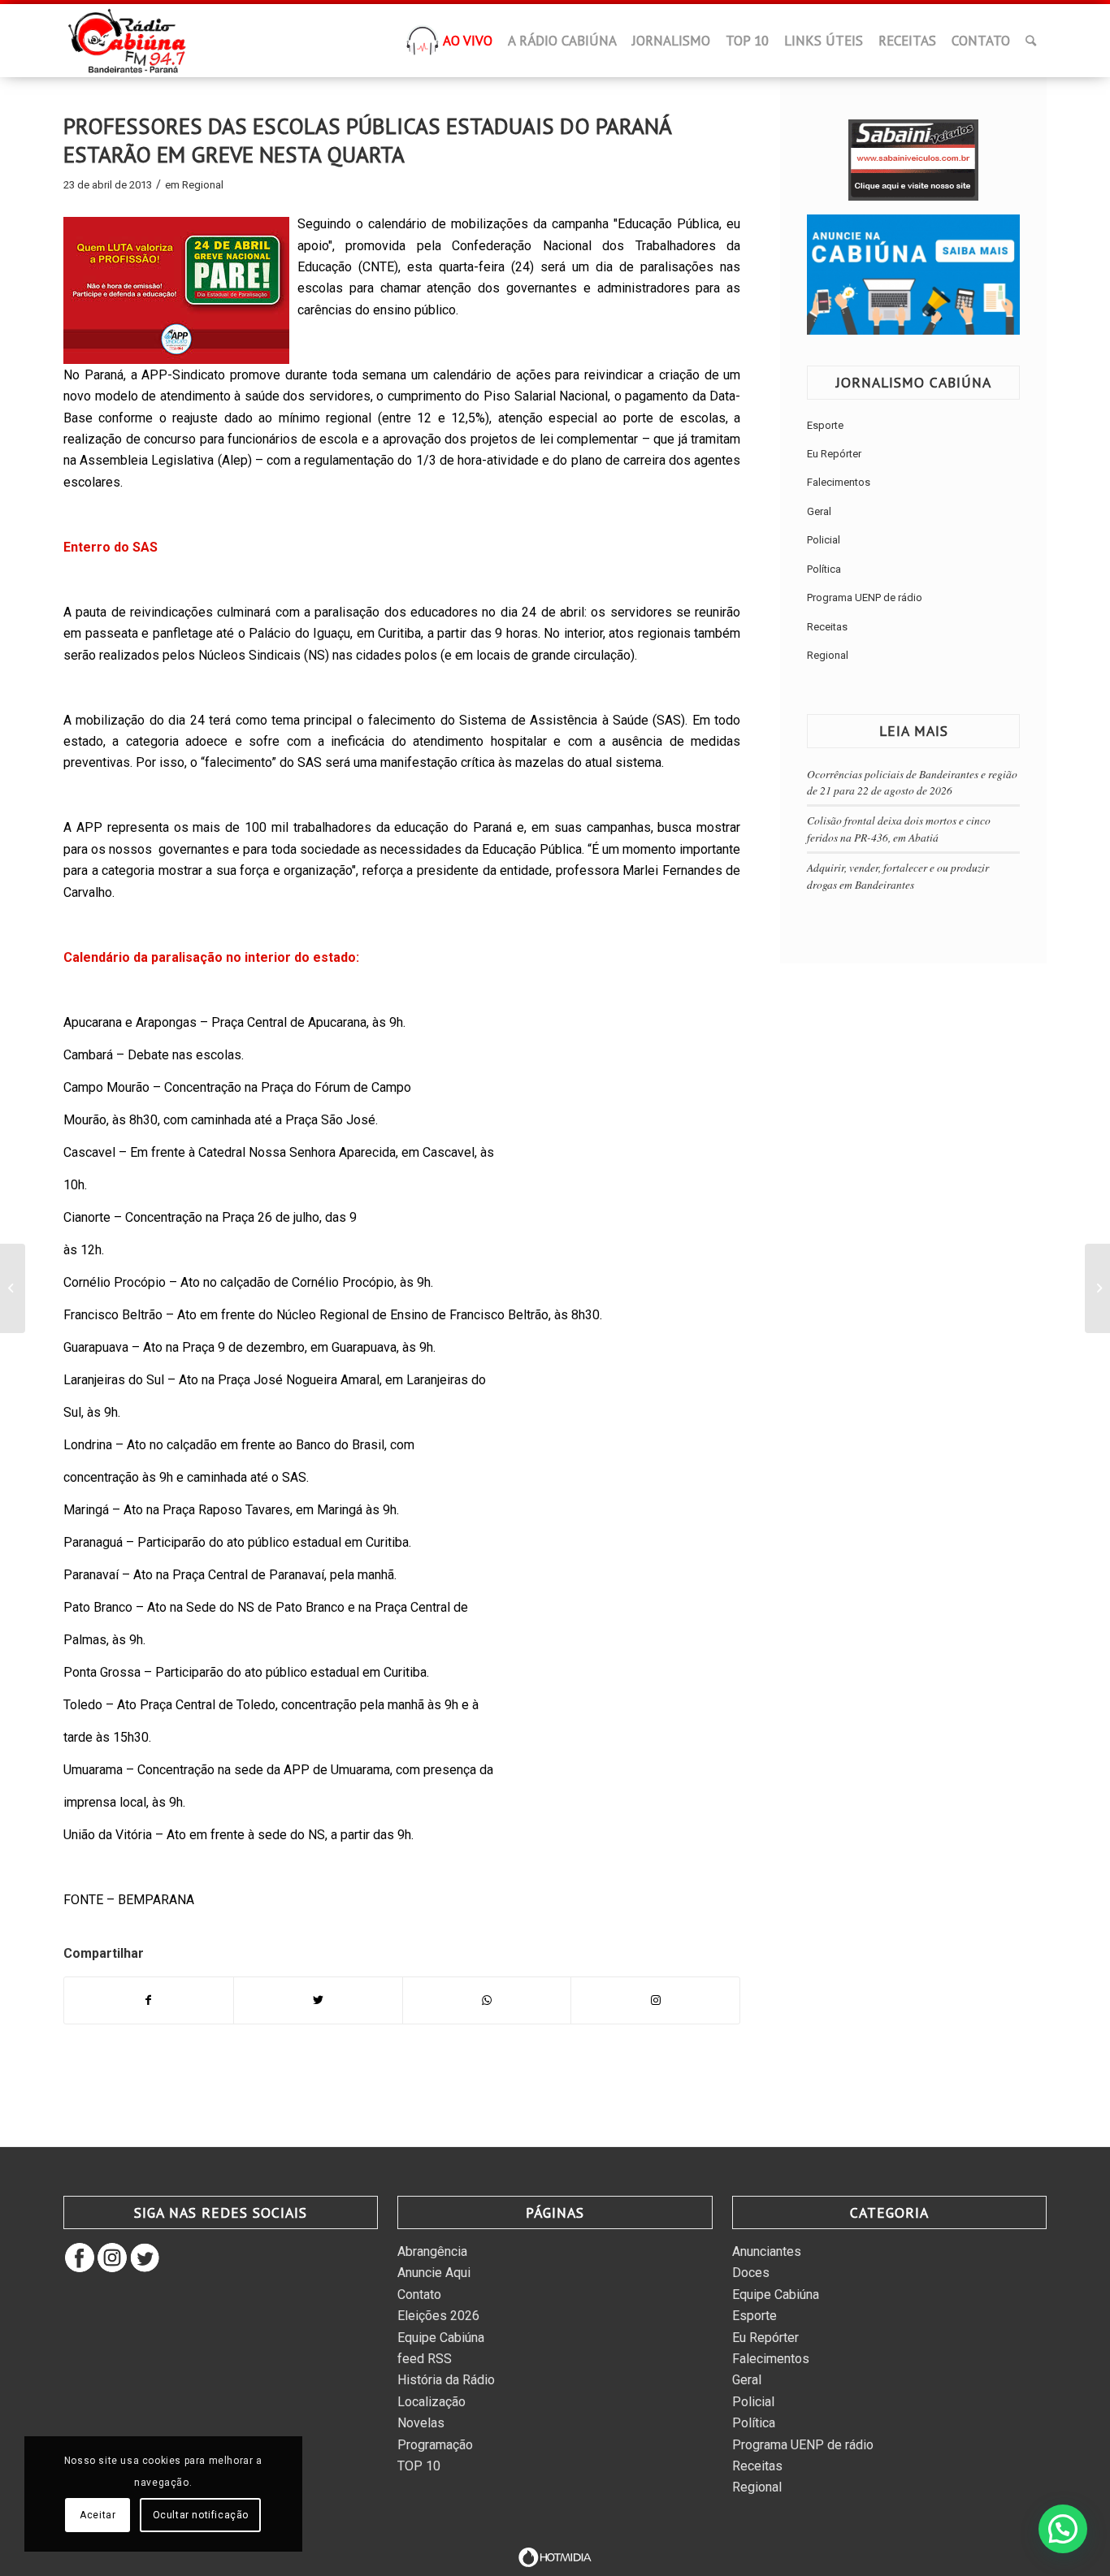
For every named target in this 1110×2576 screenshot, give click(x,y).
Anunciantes (767, 2251)
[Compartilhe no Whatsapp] (487, 2000)
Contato (419, 2295)
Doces (751, 2273)
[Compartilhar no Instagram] (655, 2000)
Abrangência (432, 2251)
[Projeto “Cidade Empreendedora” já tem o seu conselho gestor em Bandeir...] (1097, 1288)
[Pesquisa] (1031, 41)
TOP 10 (419, 2466)
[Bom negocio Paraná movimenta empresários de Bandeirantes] (13, 1288)
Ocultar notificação (201, 2515)
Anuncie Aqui (434, 2273)
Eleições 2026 (438, 2316)
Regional (203, 185)
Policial (824, 540)
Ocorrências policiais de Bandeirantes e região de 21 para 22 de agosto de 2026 (912, 782)
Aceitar (98, 2515)
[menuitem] (423, 45)
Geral (819, 511)
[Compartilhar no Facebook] (149, 2000)
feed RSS (425, 2359)
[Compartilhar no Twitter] (318, 2000)
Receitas (827, 627)
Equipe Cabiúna (441, 2338)
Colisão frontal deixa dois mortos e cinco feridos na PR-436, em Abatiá (899, 828)
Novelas (421, 2423)
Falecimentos (839, 482)
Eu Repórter (834, 454)
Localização (431, 2402)
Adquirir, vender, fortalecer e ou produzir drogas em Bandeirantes (898, 875)
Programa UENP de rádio (865, 597)
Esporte (825, 425)
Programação (435, 2445)
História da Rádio (446, 2380)
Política (824, 569)
